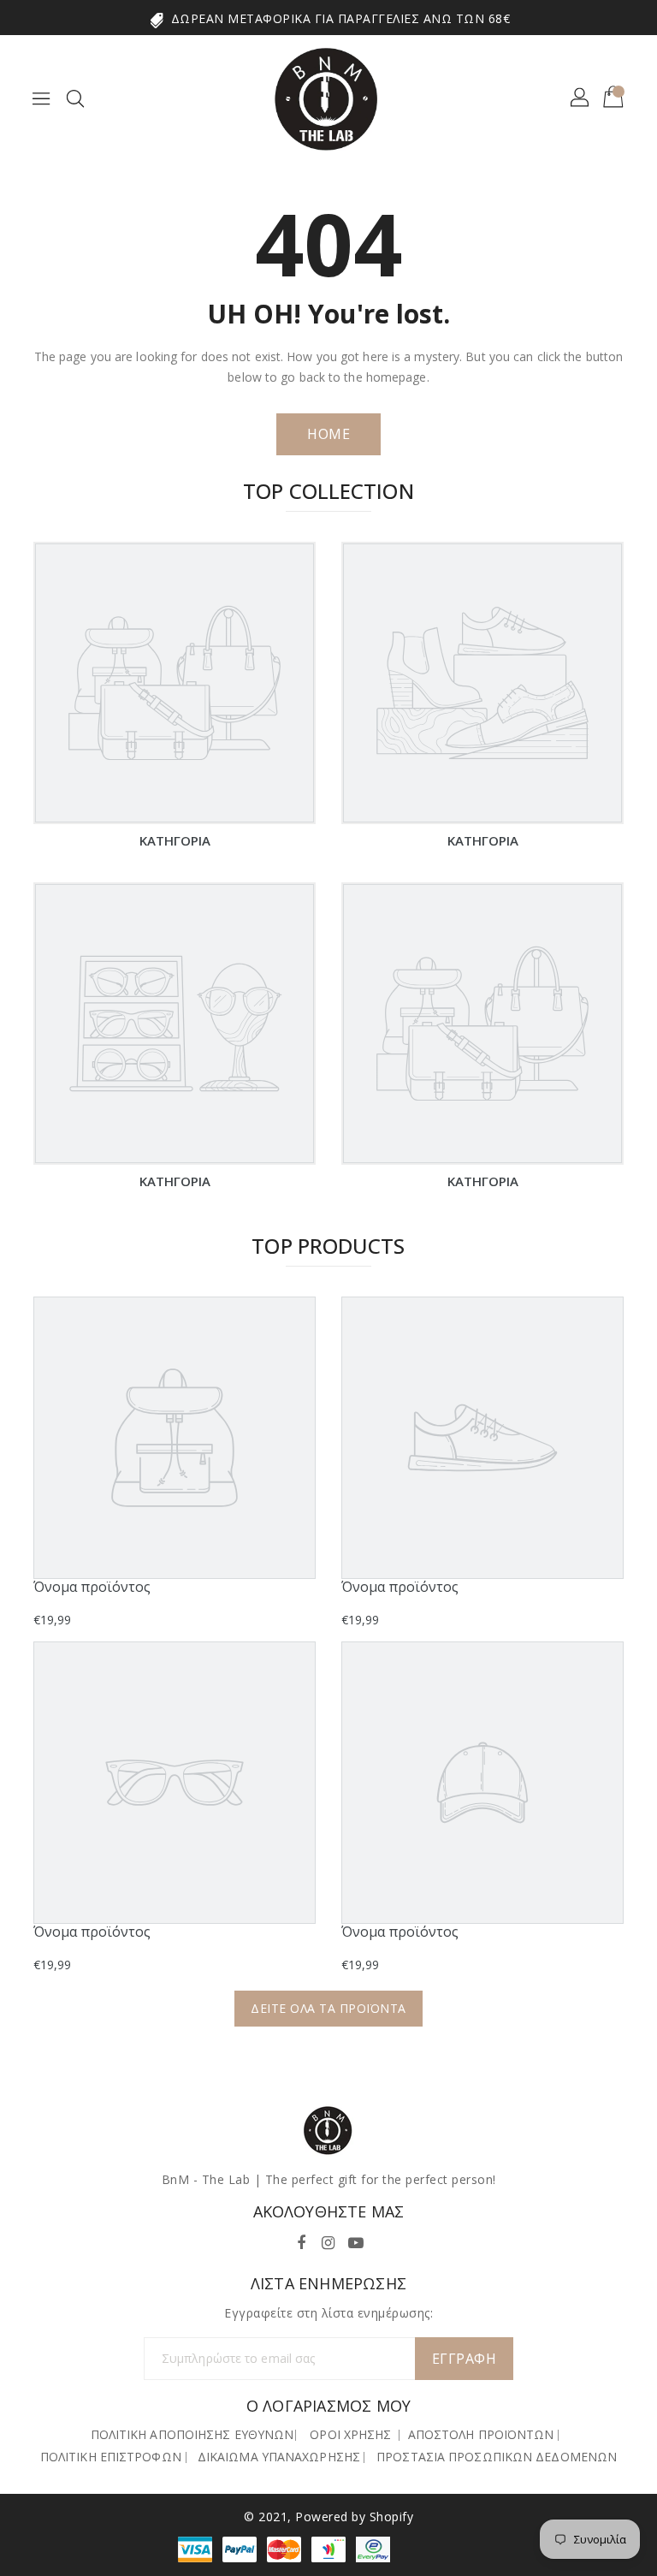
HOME (328, 434)
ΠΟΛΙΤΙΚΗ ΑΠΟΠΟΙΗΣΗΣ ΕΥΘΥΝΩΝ (192, 2434)
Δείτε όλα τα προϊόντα (328, 2008)
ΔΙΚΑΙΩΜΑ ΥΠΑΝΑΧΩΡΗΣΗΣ (279, 2457)
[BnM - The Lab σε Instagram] (328, 2240)
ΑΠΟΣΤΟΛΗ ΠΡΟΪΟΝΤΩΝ (481, 2434)
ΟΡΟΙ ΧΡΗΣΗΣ (350, 2434)
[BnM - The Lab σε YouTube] (356, 2240)
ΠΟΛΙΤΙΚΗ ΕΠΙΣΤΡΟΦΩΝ (111, 2457)
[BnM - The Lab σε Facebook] (301, 2240)
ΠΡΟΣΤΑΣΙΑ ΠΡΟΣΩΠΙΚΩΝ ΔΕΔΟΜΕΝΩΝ (497, 2457)
